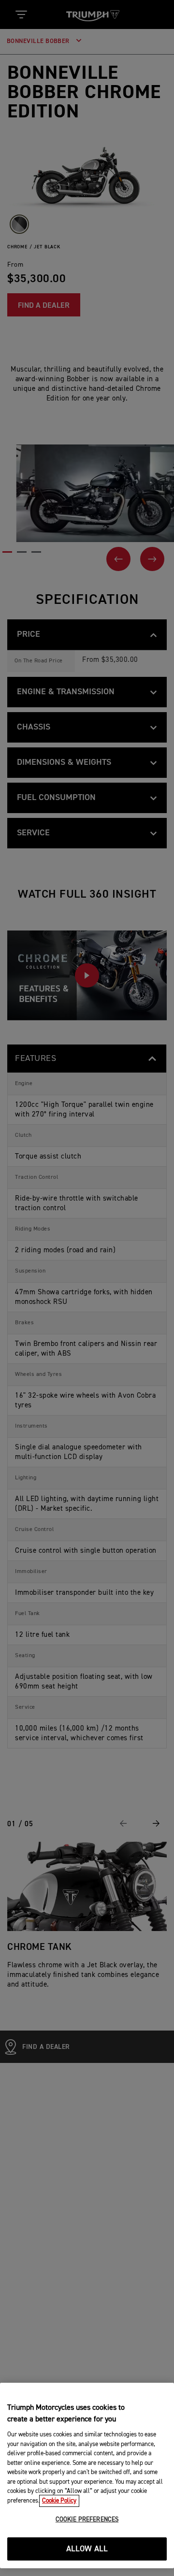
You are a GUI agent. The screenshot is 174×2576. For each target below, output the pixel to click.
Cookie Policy (59, 2501)
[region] (87, 2476)
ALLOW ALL (87, 2549)
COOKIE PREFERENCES (87, 2520)
